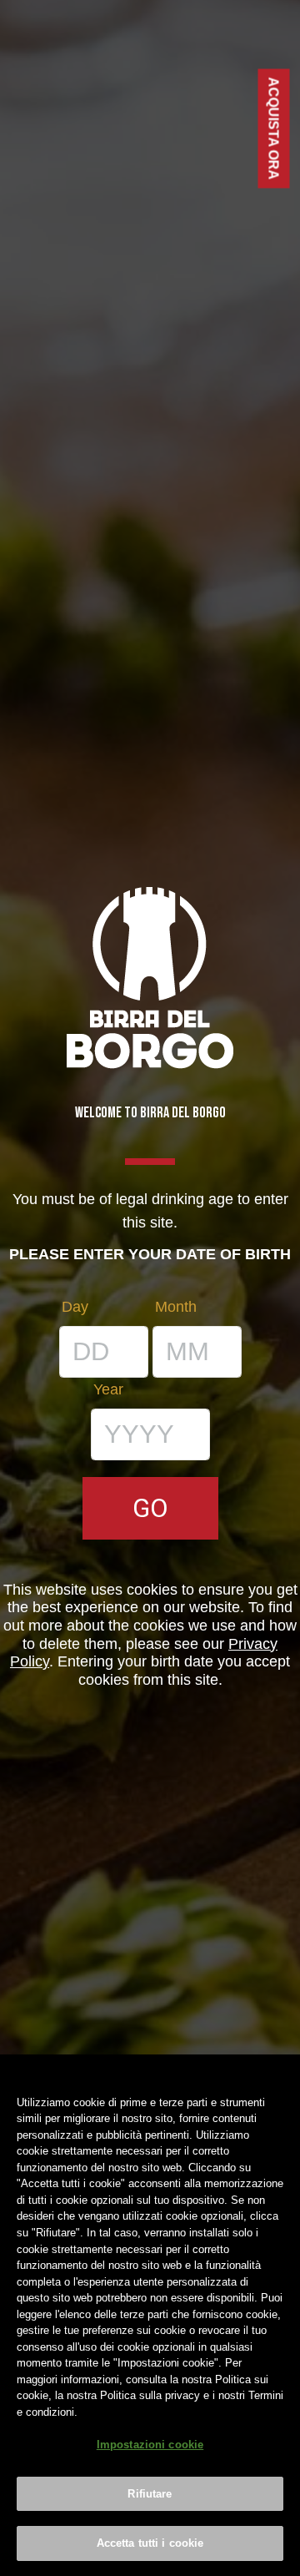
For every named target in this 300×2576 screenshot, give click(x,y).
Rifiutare (150, 2494)
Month (176, 1307)
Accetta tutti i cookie (150, 2543)
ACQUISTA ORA (274, 129)
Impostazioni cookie (150, 2445)
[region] (150, 2315)
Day (75, 1307)
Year (108, 1389)
